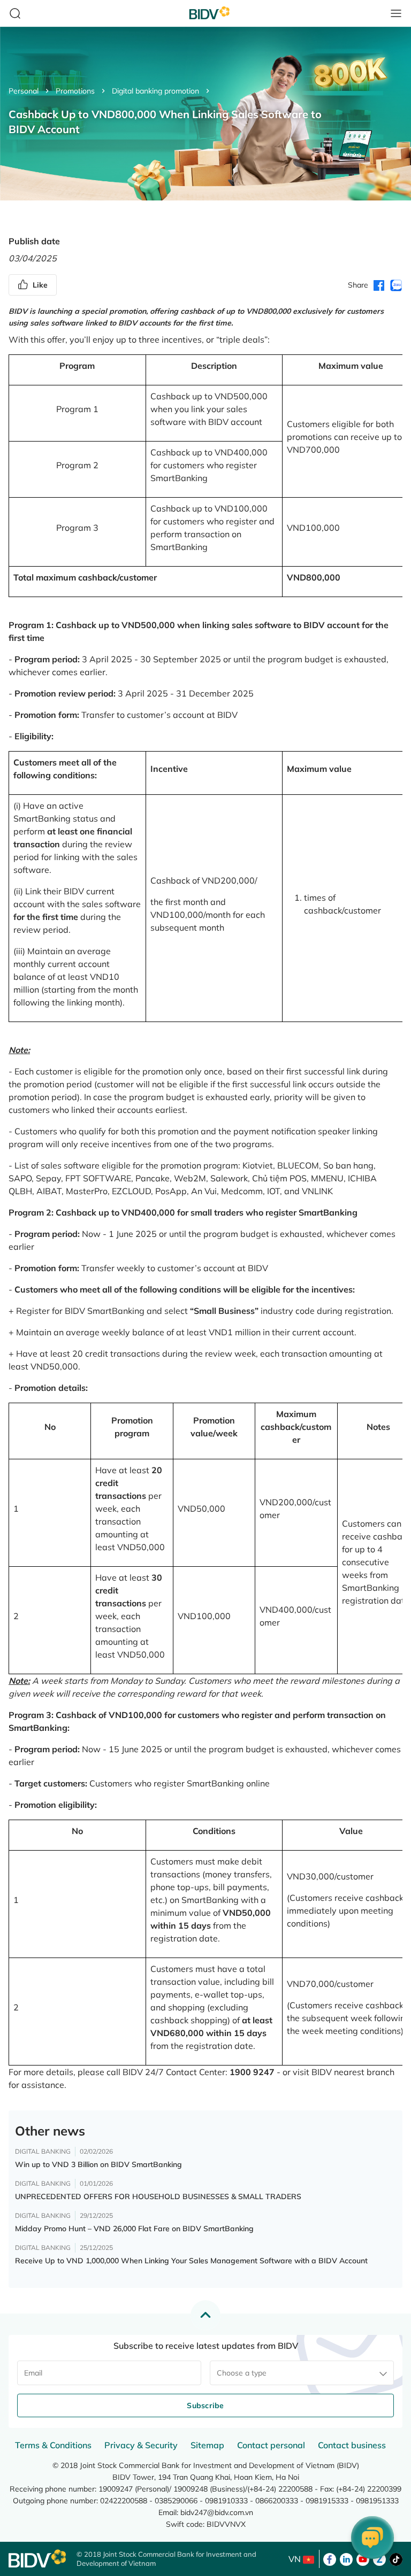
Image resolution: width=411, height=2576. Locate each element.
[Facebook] (330, 2558)
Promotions (75, 91)
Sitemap (207, 2445)
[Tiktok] (396, 2558)
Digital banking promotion (155, 91)
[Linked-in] (346, 2558)
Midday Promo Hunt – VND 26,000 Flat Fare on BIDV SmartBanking (134, 2229)
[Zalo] (379, 2558)
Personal (24, 91)
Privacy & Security (141, 2445)
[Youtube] (363, 2558)
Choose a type (242, 2373)
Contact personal (271, 2445)
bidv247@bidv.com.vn (217, 2512)
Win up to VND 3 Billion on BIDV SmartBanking (98, 2164)
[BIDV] (37, 2559)
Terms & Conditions (53, 2445)
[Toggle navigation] (396, 13)
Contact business (352, 2445)
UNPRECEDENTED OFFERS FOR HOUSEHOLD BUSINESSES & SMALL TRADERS (158, 2196)
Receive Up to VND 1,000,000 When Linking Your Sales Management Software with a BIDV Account (191, 2261)
